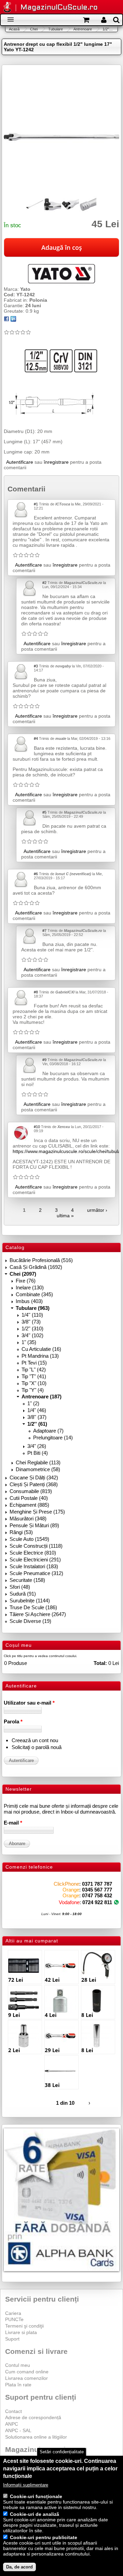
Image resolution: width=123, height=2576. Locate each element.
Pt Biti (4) (38, 1453)
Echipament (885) (29, 1505)
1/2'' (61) (37, 1424)
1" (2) (33, 1403)
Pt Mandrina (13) (40, 1356)
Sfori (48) (20, 1587)
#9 (44, 1060)
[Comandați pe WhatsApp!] (116, 1902)
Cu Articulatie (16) (41, 1349)
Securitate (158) (27, 1580)
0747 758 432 (97, 1895)
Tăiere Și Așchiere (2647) (38, 1614)
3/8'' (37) (37, 1417)
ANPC (12, 2424)
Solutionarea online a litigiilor (36, 2437)
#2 (44, 583)
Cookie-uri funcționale (36, 2496)
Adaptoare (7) (48, 1431)
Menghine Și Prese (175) (37, 1512)
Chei (34, 29)
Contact (13, 2411)
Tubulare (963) (33, 1308)
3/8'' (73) (31, 1322)
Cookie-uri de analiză (35, 2514)
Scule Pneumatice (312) (36, 1573)
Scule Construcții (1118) (36, 1546)
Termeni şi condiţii (24, 2326)
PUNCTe (14, 2319)
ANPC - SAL (18, 2430)
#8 (36, 992)
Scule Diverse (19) (30, 1621)
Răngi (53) (21, 1532)
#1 (36, 504)
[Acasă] (7, 8)
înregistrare (56, 462)
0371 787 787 (97, 1884)
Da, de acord (19, 2567)
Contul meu (18, 2365)
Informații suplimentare (26, 2485)
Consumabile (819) (31, 1491)
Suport (12, 2339)
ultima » (65, 1216)
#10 (37, 1127)
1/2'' (106, 29)
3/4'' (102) (32, 1335)
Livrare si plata (21, 2332)
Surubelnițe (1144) (30, 1601)
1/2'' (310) (32, 1328)
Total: (100, 1663)
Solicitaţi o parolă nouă (37, 1747)
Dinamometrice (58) (38, 1469)
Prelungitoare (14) (53, 1438)
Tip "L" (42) (34, 1370)
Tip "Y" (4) (33, 1390)
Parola (13, 1721)
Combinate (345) (34, 1294)
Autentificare (20, 462)
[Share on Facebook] (6, 320)
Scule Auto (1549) (29, 1539)
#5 (44, 812)
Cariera (13, 2313)
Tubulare (56, 29)
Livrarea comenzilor (26, 2378)
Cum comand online (27, 2372)
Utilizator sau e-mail (29, 1703)
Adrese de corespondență (33, 2417)
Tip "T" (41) (34, 1376)
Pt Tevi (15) (34, 1363)
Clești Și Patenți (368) (34, 1484)
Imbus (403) (29, 1301)
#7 (44, 931)
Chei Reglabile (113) (38, 1462)
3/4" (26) (37, 1446)
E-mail (13, 1823)
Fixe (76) (26, 1281)
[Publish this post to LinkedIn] (13, 320)
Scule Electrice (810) (33, 1553)
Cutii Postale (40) (29, 1498)
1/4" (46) (37, 1410)
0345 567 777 (97, 1890)
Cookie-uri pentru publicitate (44, 2537)
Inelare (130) (30, 1287)
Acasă (14, 29)
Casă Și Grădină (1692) (36, 1267)
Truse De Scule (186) (33, 1607)
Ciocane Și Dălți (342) (34, 1477)
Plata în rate (18, 2385)
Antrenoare (83, 29)
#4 (36, 738)
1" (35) (29, 1342)
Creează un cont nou (35, 1740)
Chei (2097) (23, 1274)
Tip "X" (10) (34, 1383)
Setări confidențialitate (62, 2452)
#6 (36, 874)
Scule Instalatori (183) (34, 1566)
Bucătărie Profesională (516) (41, 1260)
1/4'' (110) (32, 1315)
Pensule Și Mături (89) (34, 1525)
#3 (36, 666)
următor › (97, 1210)
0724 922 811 (97, 1902)
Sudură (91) (23, 1594)
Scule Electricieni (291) (35, 1560)
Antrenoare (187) (42, 1397)
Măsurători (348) (28, 1519)
